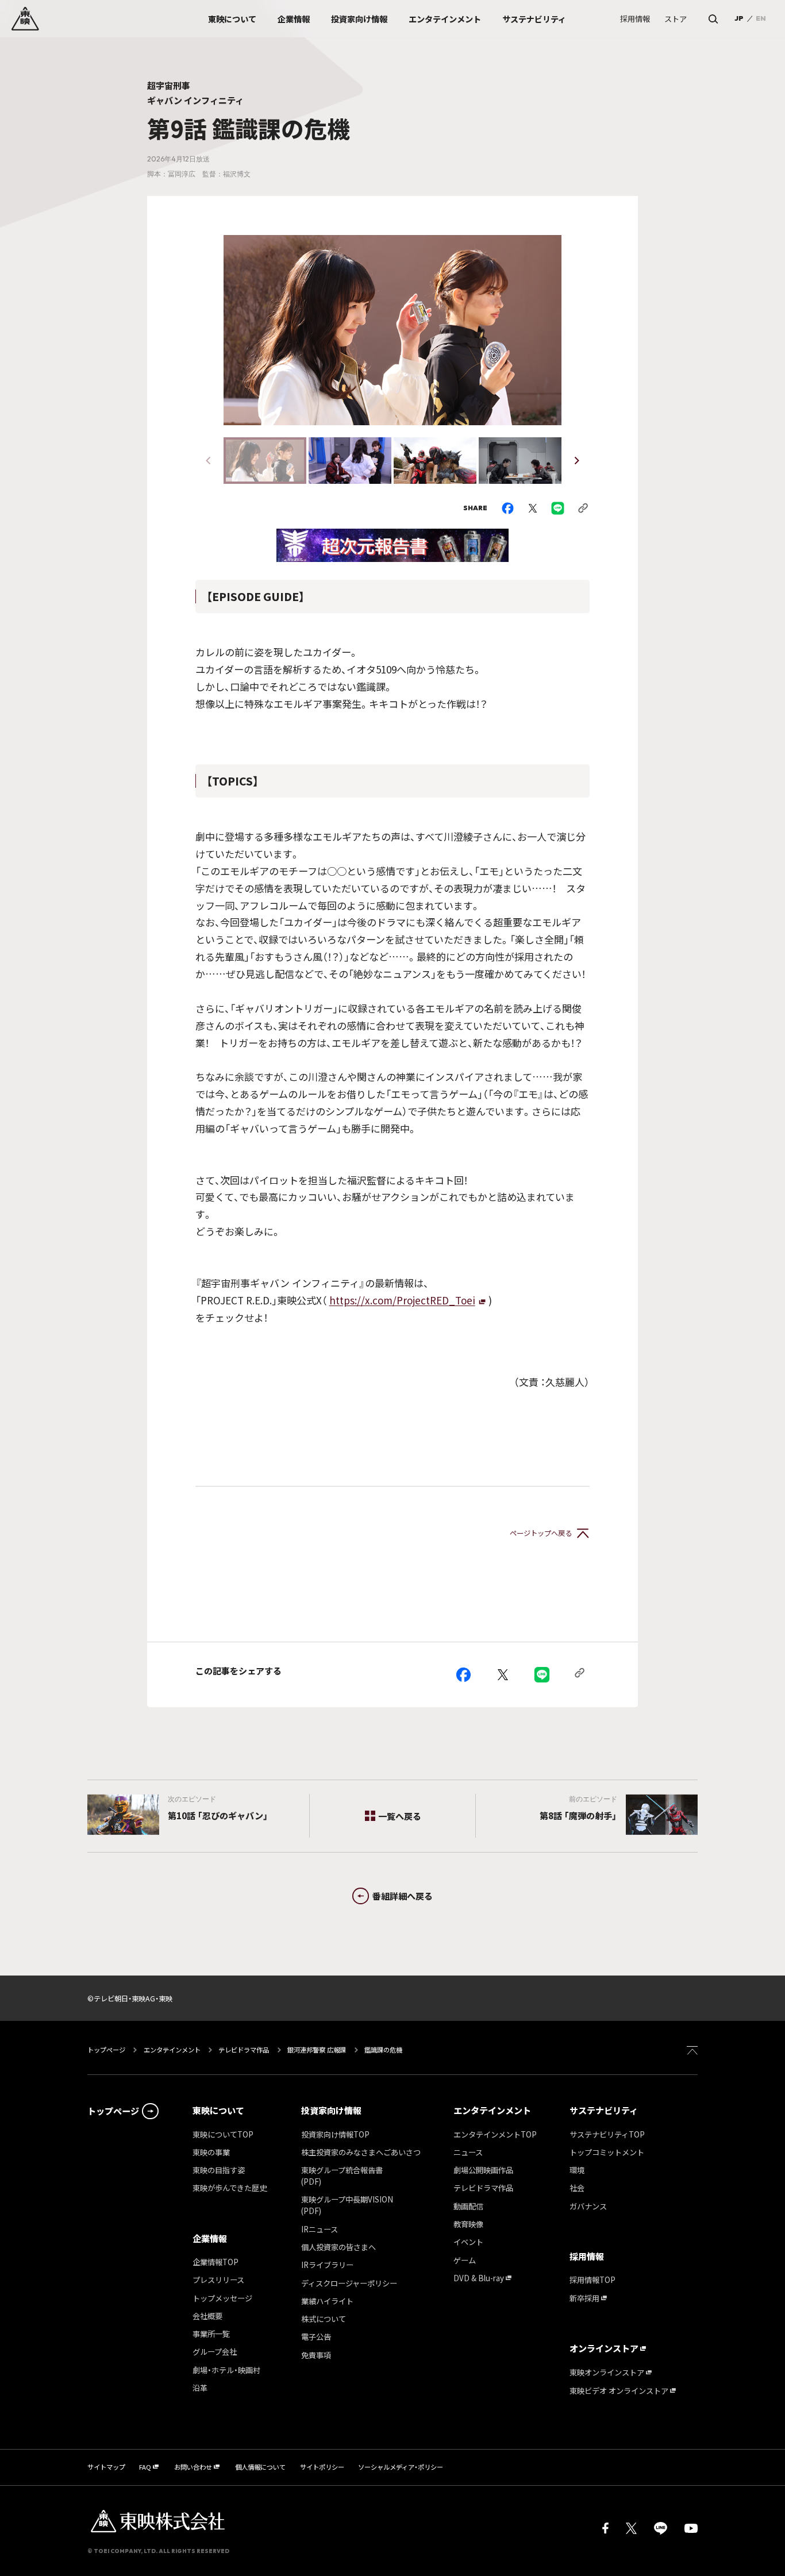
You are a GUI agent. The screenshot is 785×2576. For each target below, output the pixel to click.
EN (761, 18)
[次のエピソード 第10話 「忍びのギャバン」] (117, 1815)
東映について (218, 2110)
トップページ (107, 2050)
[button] (577, 461)
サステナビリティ (604, 2110)
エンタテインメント (172, 2050)
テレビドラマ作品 (244, 2050)
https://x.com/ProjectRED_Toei (402, 1300)
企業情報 (210, 2238)
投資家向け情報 (331, 2110)
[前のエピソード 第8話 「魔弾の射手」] (668, 1815)
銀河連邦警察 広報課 (317, 2050)
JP (739, 18)
